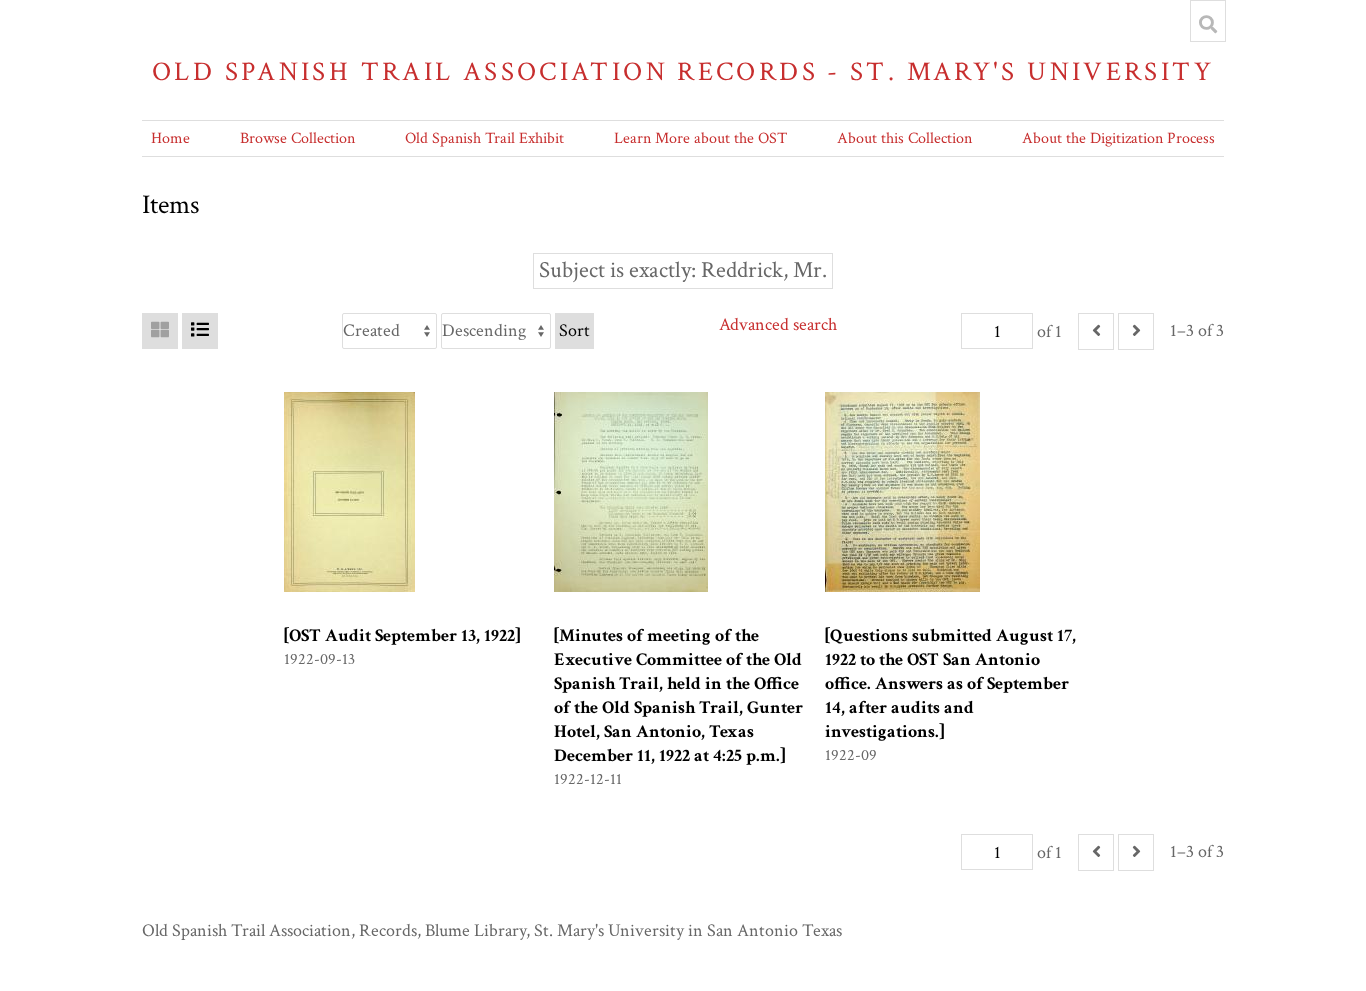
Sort (574, 330)
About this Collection (904, 138)
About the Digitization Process (1118, 138)
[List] (200, 331)
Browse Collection (297, 138)
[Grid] (160, 331)
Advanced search (778, 324)
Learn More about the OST (700, 138)
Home (170, 138)
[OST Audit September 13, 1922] (402, 635)
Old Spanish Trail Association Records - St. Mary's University (683, 71)
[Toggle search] (1208, 24)
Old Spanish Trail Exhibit (484, 138)
